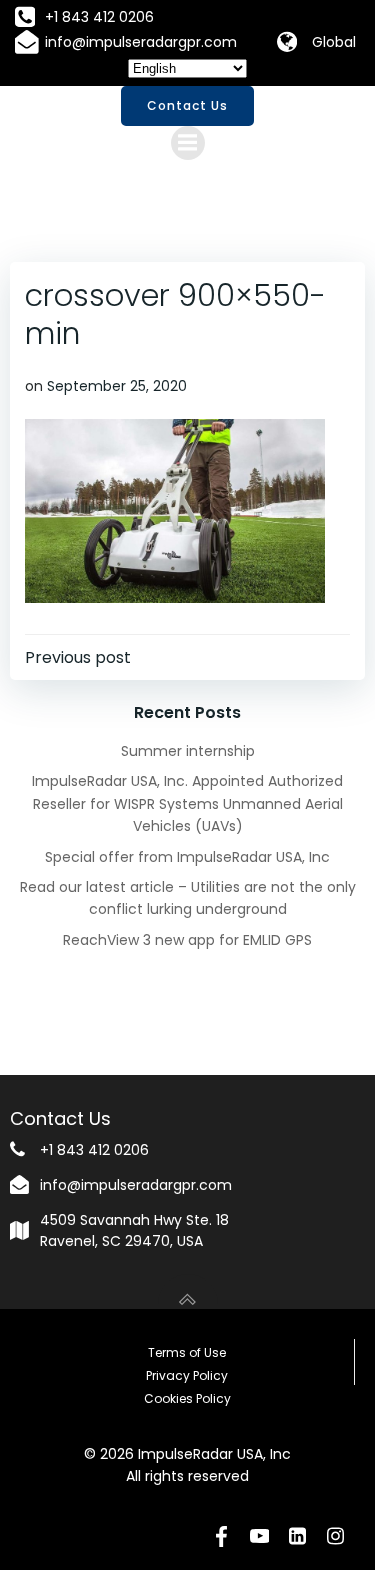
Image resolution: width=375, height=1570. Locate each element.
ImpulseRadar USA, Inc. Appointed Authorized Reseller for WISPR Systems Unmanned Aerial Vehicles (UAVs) (187, 803)
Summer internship (188, 751)
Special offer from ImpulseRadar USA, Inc (187, 857)
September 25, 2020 (117, 386)
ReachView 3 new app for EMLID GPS (187, 940)
